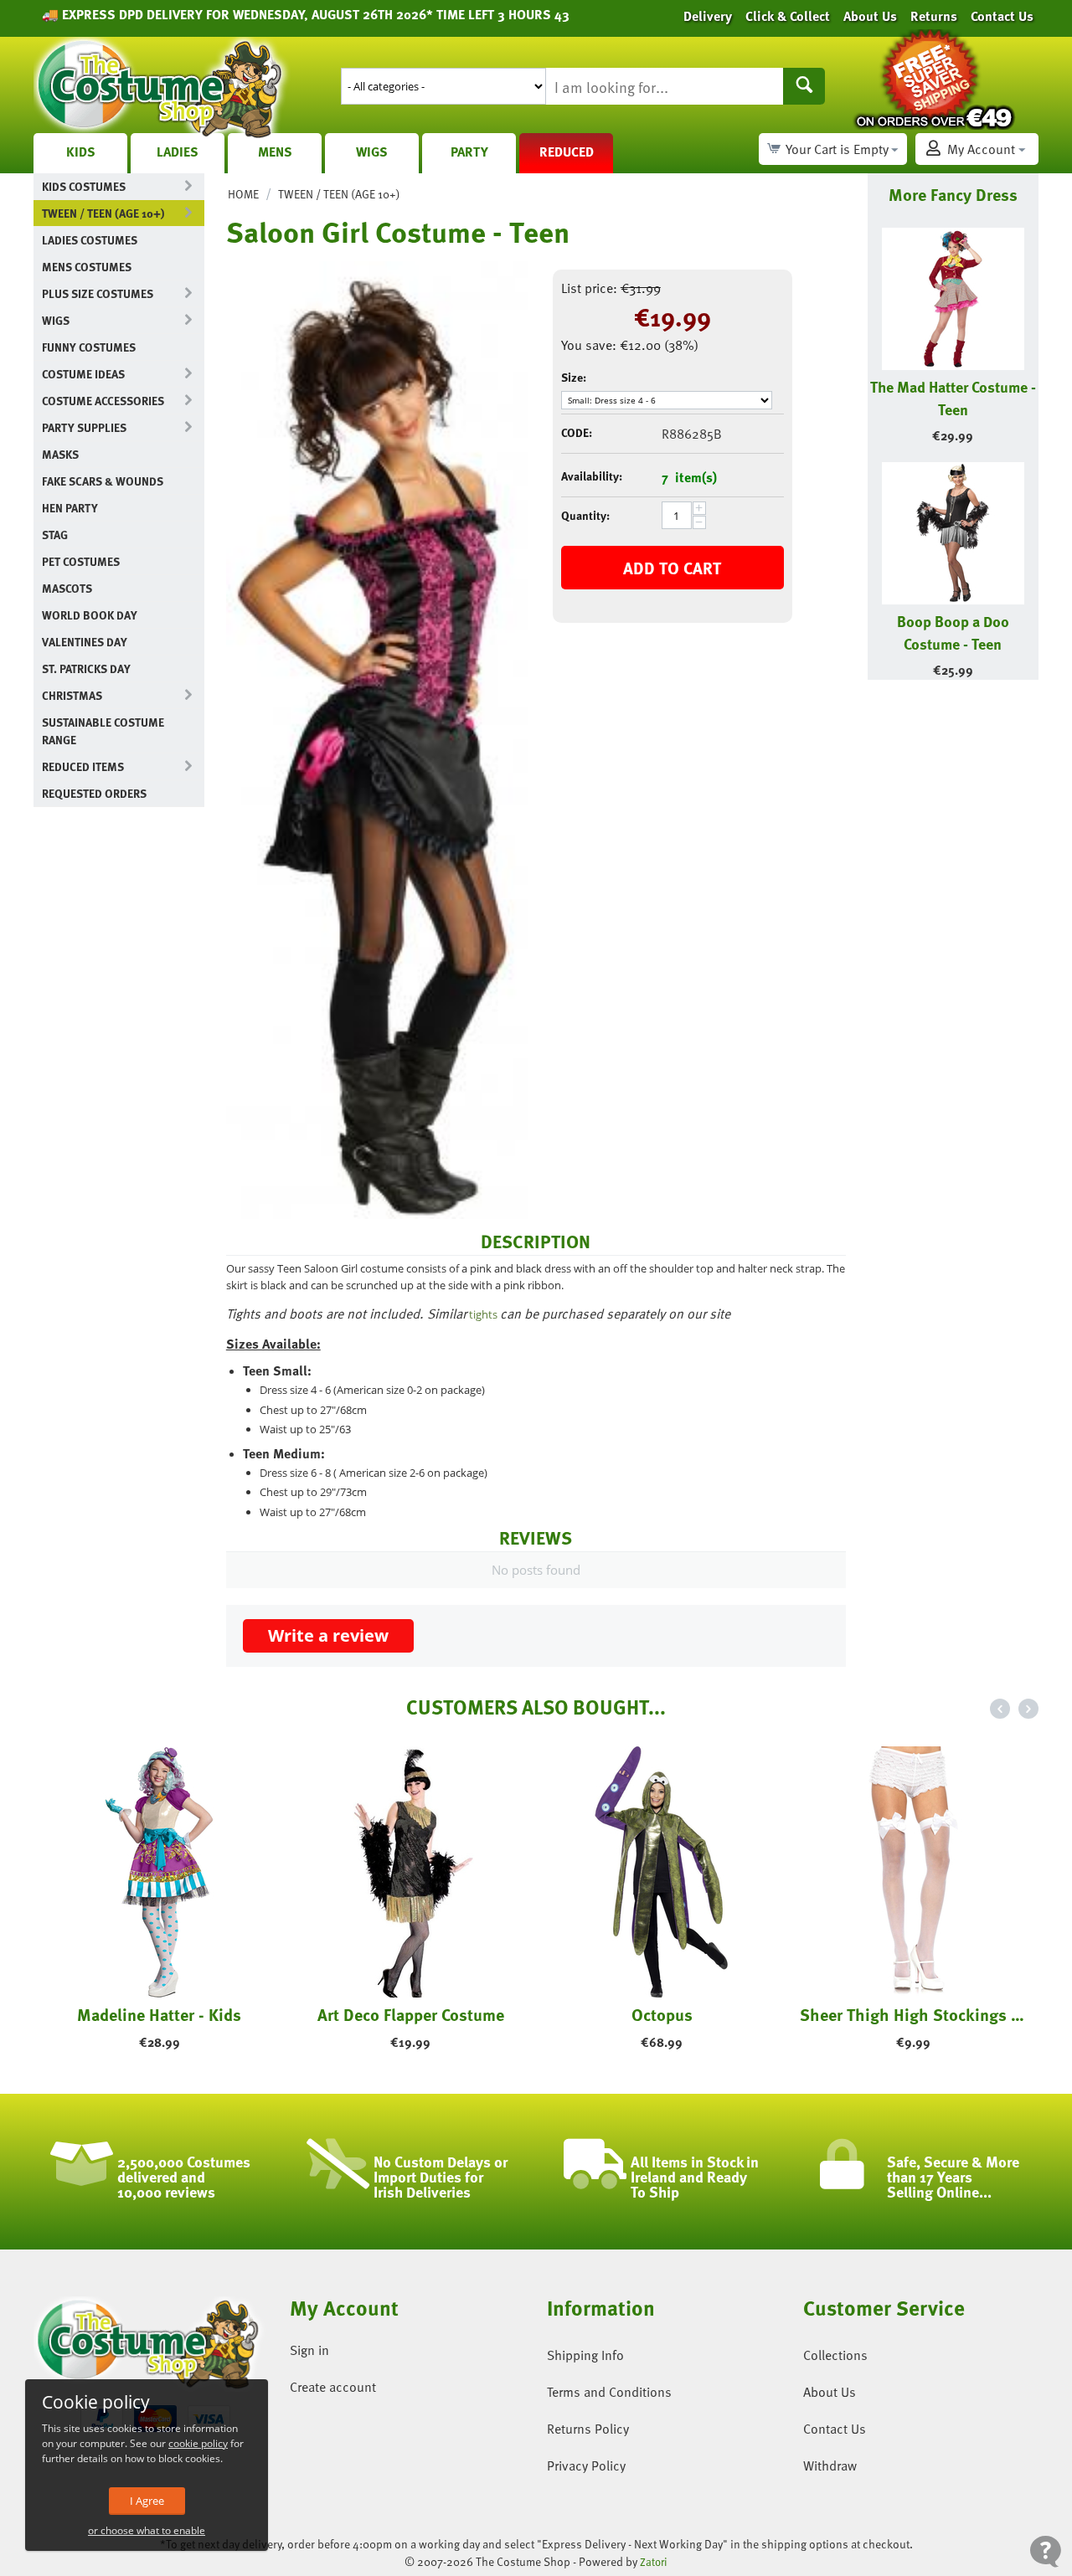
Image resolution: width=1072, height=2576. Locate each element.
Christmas (72, 695)
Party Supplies (84, 427)
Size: (574, 377)
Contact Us (835, 2429)
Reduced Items (83, 766)
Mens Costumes (87, 267)
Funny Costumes (89, 347)
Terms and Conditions (609, 2392)
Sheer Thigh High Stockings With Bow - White (913, 2014)
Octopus (662, 2014)
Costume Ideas (83, 374)
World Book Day (90, 615)
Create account (333, 2387)
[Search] (804, 86)
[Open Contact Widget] (1046, 2551)
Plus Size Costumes (98, 293)
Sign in (309, 2350)
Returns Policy (588, 2429)
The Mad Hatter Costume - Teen (953, 398)
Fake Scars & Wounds (103, 481)
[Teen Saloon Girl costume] (377, 740)
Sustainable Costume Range (103, 731)
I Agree (147, 2501)
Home (243, 194)
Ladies (178, 152)
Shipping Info (585, 2355)
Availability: (592, 476)
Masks (60, 454)
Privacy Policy (586, 2465)
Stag (55, 535)
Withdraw (830, 2465)
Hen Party (70, 508)
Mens (275, 152)
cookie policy (198, 2443)
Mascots (67, 588)
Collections (835, 2355)
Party (469, 152)
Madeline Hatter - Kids (159, 2014)
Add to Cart (672, 568)
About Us (830, 2392)
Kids (81, 152)
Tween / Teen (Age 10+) (103, 213)
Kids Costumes (84, 186)
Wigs (372, 152)
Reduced (567, 152)
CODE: (577, 432)
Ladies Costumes (90, 240)
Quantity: (585, 515)
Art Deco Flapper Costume (411, 2014)
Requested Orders (94, 793)
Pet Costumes (81, 561)
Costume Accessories (103, 401)
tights (483, 1314)
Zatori (654, 2562)
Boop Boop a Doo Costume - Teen (953, 632)
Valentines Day (85, 642)
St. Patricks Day (86, 668)
